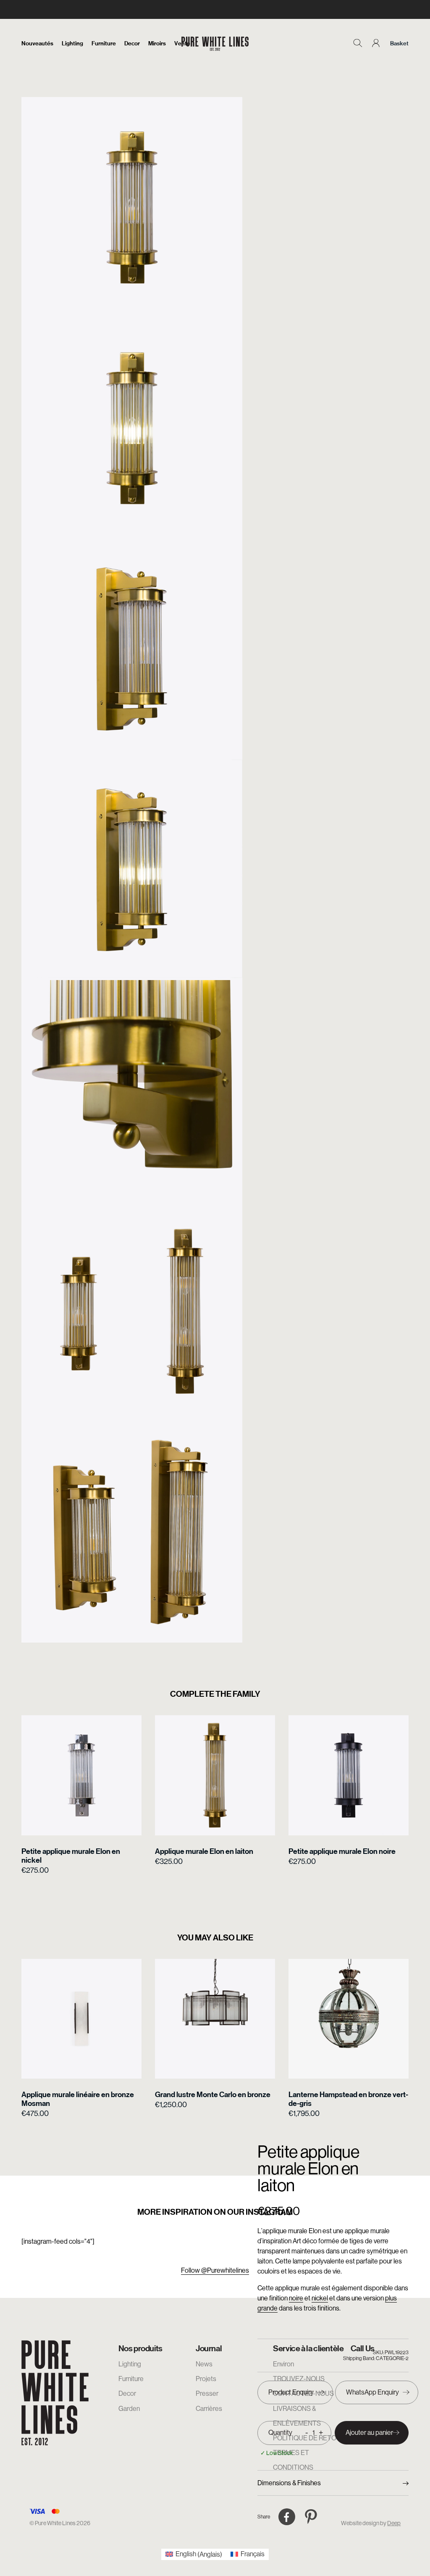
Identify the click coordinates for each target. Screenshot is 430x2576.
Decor (132, 43)
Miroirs (157, 43)
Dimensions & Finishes (289, 2483)
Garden (129, 2409)
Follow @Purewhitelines (215, 2270)
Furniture (104, 43)
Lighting (72, 43)
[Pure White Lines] (215, 43)
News (204, 2364)
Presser (207, 2393)
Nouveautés (37, 43)
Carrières (209, 2409)
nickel (320, 2298)
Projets (206, 2379)
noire (296, 2298)
